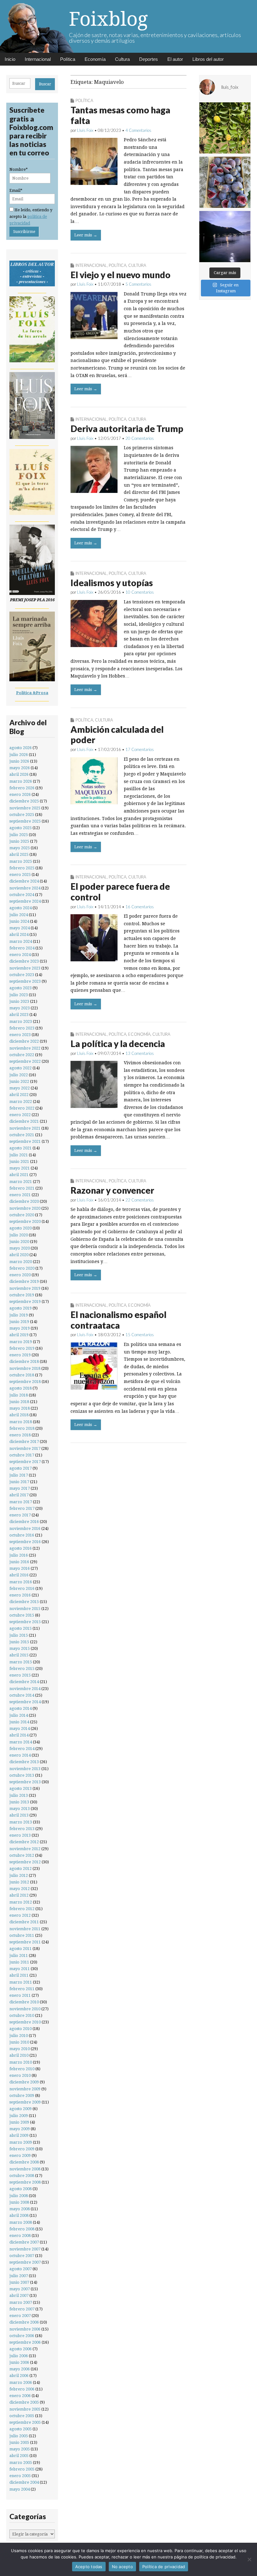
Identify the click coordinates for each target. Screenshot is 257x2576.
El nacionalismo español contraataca (118, 1320)
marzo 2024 (21, 941)
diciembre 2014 (24, 1682)
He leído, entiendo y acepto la (31, 217)
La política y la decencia (118, 1044)
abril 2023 (19, 1015)
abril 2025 (19, 854)
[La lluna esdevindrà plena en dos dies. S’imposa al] (225, 237)
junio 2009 (19, 2122)
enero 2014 (20, 1755)
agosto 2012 (21, 1869)
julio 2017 (19, 1475)
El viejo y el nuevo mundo (121, 275)
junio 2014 (19, 1722)
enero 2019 (20, 1355)
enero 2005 (20, 2476)
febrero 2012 (22, 1909)
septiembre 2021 (25, 1141)
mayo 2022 (20, 1088)
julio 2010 (19, 2036)
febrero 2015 (22, 1669)
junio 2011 (19, 1962)
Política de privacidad (164, 2567)
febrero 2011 (22, 1989)
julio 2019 (19, 1315)
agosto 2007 (21, 2269)
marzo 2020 (21, 1262)
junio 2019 (19, 1322)
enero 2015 (20, 1675)
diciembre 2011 (24, 1922)
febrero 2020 (22, 1268)
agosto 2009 (21, 2109)
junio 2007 (19, 2282)
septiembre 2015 (25, 1622)
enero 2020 (20, 1275)
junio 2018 (19, 1402)
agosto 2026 (21, 748)
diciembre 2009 (24, 2082)
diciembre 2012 (24, 1842)
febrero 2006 (22, 2389)
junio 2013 (19, 1802)
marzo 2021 (21, 1182)
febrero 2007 (22, 2309)
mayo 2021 (20, 1168)
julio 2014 (19, 1715)
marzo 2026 (21, 781)
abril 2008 (19, 2215)
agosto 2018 (21, 1388)
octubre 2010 (22, 2015)
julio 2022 (19, 1075)
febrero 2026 (22, 788)
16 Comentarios (140, 907)
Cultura (122, 59)
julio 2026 (19, 755)
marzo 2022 (21, 1102)
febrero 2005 (22, 2469)
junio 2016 (19, 1562)
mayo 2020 (20, 1248)
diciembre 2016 (24, 1522)
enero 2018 (20, 1435)
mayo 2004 (20, 2489)
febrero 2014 (22, 1749)
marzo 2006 (21, 2382)
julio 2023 (19, 995)
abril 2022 (19, 1095)
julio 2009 (19, 2116)
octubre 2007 (22, 2256)
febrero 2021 (22, 1188)
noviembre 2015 (25, 1609)
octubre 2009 (22, 2095)
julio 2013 (19, 1795)
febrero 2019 (22, 1348)
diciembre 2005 (24, 2402)
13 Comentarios (140, 1053)
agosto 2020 (21, 1228)
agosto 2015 (21, 1628)
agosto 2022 (21, 1068)
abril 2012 (19, 1895)
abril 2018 (19, 1415)
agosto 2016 (21, 1548)
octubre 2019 (22, 1295)
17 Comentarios (140, 749)
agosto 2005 (21, 2429)
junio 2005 (19, 2442)
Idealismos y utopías (112, 583)
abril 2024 (19, 934)
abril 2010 (19, 2055)
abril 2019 (19, 1335)
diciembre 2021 (24, 1121)
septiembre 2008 (25, 2182)
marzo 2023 (21, 1021)
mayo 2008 (20, 2209)
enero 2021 (20, 1195)
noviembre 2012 (25, 1849)
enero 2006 (20, 2396)
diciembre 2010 (24, 2002)
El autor (175, 59)
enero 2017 (20, 1515)
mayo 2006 (20, 2369)
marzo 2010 (21, 2062)
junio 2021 (19, 1161)
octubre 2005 (22, 2416)
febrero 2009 (22, 2149)
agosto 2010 (21, 2029)
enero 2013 (20, 1835)
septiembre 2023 (25, 981)
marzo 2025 (21, 861)
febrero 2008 (22, 2229)
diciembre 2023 (24, 961)
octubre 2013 (22, 1775)
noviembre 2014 (25, 1689)
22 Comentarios (140, 1200)
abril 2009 (19, 2135)
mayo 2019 (20, 1328)
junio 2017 (19, 1482)
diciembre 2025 (24, 801)
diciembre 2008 (24, 2162)
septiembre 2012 (25, 1862)
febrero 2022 (22, 1108)
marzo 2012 (21, 1902)
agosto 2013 (21, 1788)
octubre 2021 (22, 1135)
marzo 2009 (21, 2142)
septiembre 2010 (25, 2022)
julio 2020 (19, 1235)
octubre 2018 (22, 1375)
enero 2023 (20, 1035)
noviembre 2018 (25, 1368)
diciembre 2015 (24, 1602)
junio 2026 (19, 761)
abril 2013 (19, 1815)
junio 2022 (19, 1081)
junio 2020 (19, 1242)
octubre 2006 (22, 2336)
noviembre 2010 (25, 2009)
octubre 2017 (22, 1455)
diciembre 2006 (24, 2322)
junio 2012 (19, 1882)
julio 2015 (19, 1635)
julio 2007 (19, 2276)
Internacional (38, 59)
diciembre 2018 (24, 1361)
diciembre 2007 (24, 2242)
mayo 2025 (20, 848)
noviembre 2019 (25, 1288)
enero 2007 (20, 2316)
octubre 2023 (22, 975)
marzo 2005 (21, 2463)
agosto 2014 (21, 1708)
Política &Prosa (32, 693)
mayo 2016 (20, 1568)
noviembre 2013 (25, 1769)
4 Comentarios (138, 130)
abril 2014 (19, 1735)
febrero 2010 (22, 2069)
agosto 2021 (21, 1148)
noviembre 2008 (25, 2169)
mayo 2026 (20, 768)
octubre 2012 (22, 1855)
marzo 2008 (21, 2222)
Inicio (10, 59)
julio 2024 (19, 915)
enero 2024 (20, 955)
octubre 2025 (22, 815)
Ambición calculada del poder (117, 735)
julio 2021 (19, 1155)
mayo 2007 (20, 2289)
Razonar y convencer (112, 1190)
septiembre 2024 (25, 901)
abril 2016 (19, 1575)
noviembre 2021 (25, 1128)
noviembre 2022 (25, 1048)
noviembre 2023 (25, 968)
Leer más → (86, 235)
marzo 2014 (21, 1742)
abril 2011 (19, 1975)
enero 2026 (20, 794)
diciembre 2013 (24, 1762)
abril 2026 (19, 774)
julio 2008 (19, 2196)
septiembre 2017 (25, 1462)
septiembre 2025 (25, 821)
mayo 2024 (20, 928)
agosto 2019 (21, 1308)
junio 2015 (19, 1642)
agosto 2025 (21, 828)
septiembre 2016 (25, 1542)
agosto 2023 (21, 988)
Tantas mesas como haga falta (120, 115)
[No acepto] (249, 2559)
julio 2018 (19, 1395)
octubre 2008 (22, 2176)
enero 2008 (20, 2236)
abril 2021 (19, 1175)
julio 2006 (19, 2356)
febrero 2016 (22, 1588)
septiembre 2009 (25, 2102)
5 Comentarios (138, 284)
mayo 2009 (20, 2129)
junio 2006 (19, 2362)
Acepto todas (89, 2567)
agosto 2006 (21, 2349)
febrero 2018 (22, 1428)
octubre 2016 (22, 1535)
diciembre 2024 (24, 881)
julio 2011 (19, 1955)
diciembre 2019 (24, 1281)
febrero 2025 (22, 868)
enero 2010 (20, 2075)
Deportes (149, 59)
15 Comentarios (140, 1335)
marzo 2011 (21, 1982)
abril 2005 (19, 2456)
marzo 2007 (21, 2302)
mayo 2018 (20, 1408)
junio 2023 (19, 1001)
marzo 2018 (21, 1422)
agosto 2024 (21, 908)
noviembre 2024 (25, 888)
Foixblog (108, 19)
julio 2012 (19, 1875)
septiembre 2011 (25, 1942)
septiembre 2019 (25, 1302)
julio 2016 (19, 1555)
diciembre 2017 (24, 1442)
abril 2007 (19, 2295)
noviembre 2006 (25, 2329)
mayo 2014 (20, 1728)
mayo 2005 (20, 2449)
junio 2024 (19, 921)
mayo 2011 (20, 1969)
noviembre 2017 (25, 1448)
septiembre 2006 (25, 2342)
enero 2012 (20, 1915)
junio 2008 (19, 2202)
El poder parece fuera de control (120, 892)
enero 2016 (20, 1595)
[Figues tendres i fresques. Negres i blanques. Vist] (225, 182)
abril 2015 (19, 1655)
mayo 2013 (20, 1809)
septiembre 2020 (25, 1221)
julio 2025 (19, 835)
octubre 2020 (22, 1215)
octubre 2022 (22, 1055)
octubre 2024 (22, 895)
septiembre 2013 (25, 1782)
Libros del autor (208, 59)
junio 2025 (19, 841)
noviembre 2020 (25, 1208)
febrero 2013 (22, 1829)
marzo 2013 (21, 1822)
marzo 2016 (21, 1582)
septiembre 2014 (25, 1702)
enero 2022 (20, 1115)
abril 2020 (19, 1255)
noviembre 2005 (25, 2409)
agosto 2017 (21, 1468)
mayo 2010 (20, 2049)
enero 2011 (20, 1995)
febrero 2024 (22, 948)
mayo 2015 (20, 1648)
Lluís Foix (85, 130)
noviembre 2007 (25, 2249)
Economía (95, 59)
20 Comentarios (140, 438)
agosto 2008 (21, 2189)
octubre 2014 (22, 1695)
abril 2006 (19, 2376)
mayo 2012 (20, 1889)
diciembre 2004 (24, 2482)
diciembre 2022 (24, 1041)
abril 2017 (19, 1495)
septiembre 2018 (25, 1382)
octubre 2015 (22, 1615)
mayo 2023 (20, 1008)
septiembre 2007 (25, 2262)
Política (68, 59)
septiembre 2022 (25, 1061)
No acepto (122, 2567)
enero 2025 (20, 875)
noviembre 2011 (25, 1929)
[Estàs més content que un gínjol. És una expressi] (225, 128)
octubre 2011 (22, 1935)
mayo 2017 (20, 1488)
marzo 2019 (21, 1342)
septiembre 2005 (25, 2422)
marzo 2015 (21, 1662)
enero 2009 (20, 2155)
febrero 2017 (22, 1508)
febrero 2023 (22, 1028)
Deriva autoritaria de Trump (127, 429)
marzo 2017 (21, 1502)
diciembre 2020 (24, 1201)
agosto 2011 (21, 1949)
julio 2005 (19, 2436)
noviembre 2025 (25, 808)
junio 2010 (19, 2042)
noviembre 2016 (25, 1528)
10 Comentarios (140, 592)
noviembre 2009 (25, 2089)
